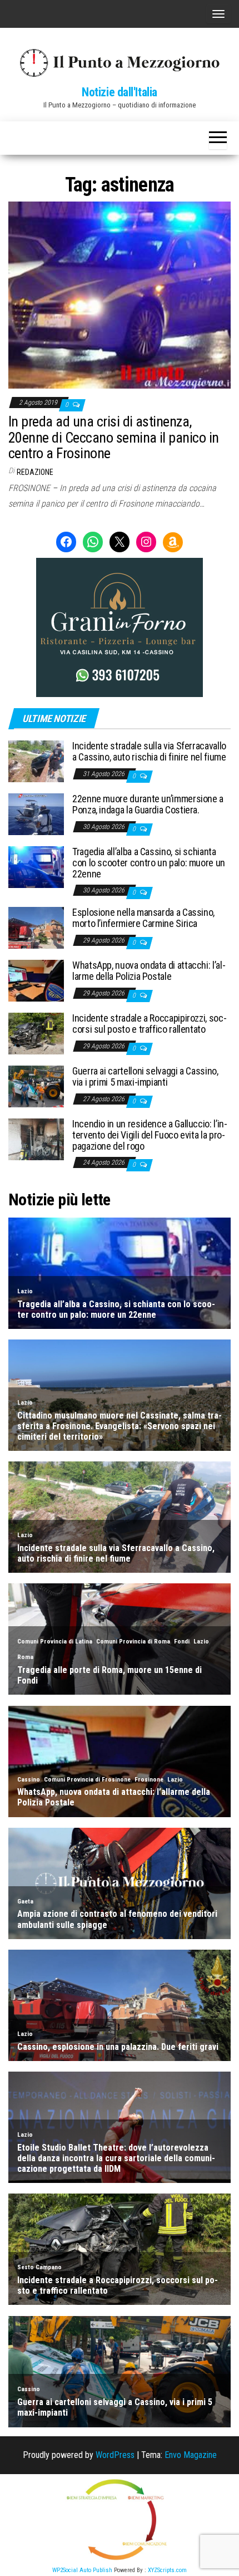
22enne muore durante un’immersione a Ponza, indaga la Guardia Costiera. (148, 804)
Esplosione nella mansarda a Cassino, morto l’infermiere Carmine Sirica (143, 918)
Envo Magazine (191, 2455)
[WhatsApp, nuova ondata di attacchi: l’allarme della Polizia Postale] (36, 980)
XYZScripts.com (167, 2570)
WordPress (115, 2455)
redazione (35, 472)
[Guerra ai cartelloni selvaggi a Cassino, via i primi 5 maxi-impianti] (36, 1086)
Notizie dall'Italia (120, 92)
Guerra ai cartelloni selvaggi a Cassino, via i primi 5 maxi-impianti (145, 1076)
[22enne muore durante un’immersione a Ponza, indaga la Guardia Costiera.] (36, 814)
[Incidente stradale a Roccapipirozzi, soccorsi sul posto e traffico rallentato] (36, 1033)
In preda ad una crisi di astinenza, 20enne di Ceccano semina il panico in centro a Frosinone (114, 437)
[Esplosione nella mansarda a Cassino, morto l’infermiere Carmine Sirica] (36, 927)
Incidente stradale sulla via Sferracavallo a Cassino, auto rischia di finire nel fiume (149, 751)
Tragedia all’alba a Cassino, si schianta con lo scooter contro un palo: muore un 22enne (149, 863)
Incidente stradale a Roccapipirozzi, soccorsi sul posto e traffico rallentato (150, 1024)
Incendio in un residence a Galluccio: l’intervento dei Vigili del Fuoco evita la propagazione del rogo (150, 1135)
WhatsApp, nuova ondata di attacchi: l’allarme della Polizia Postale (149, 971)
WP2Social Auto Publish (82, 2570)
